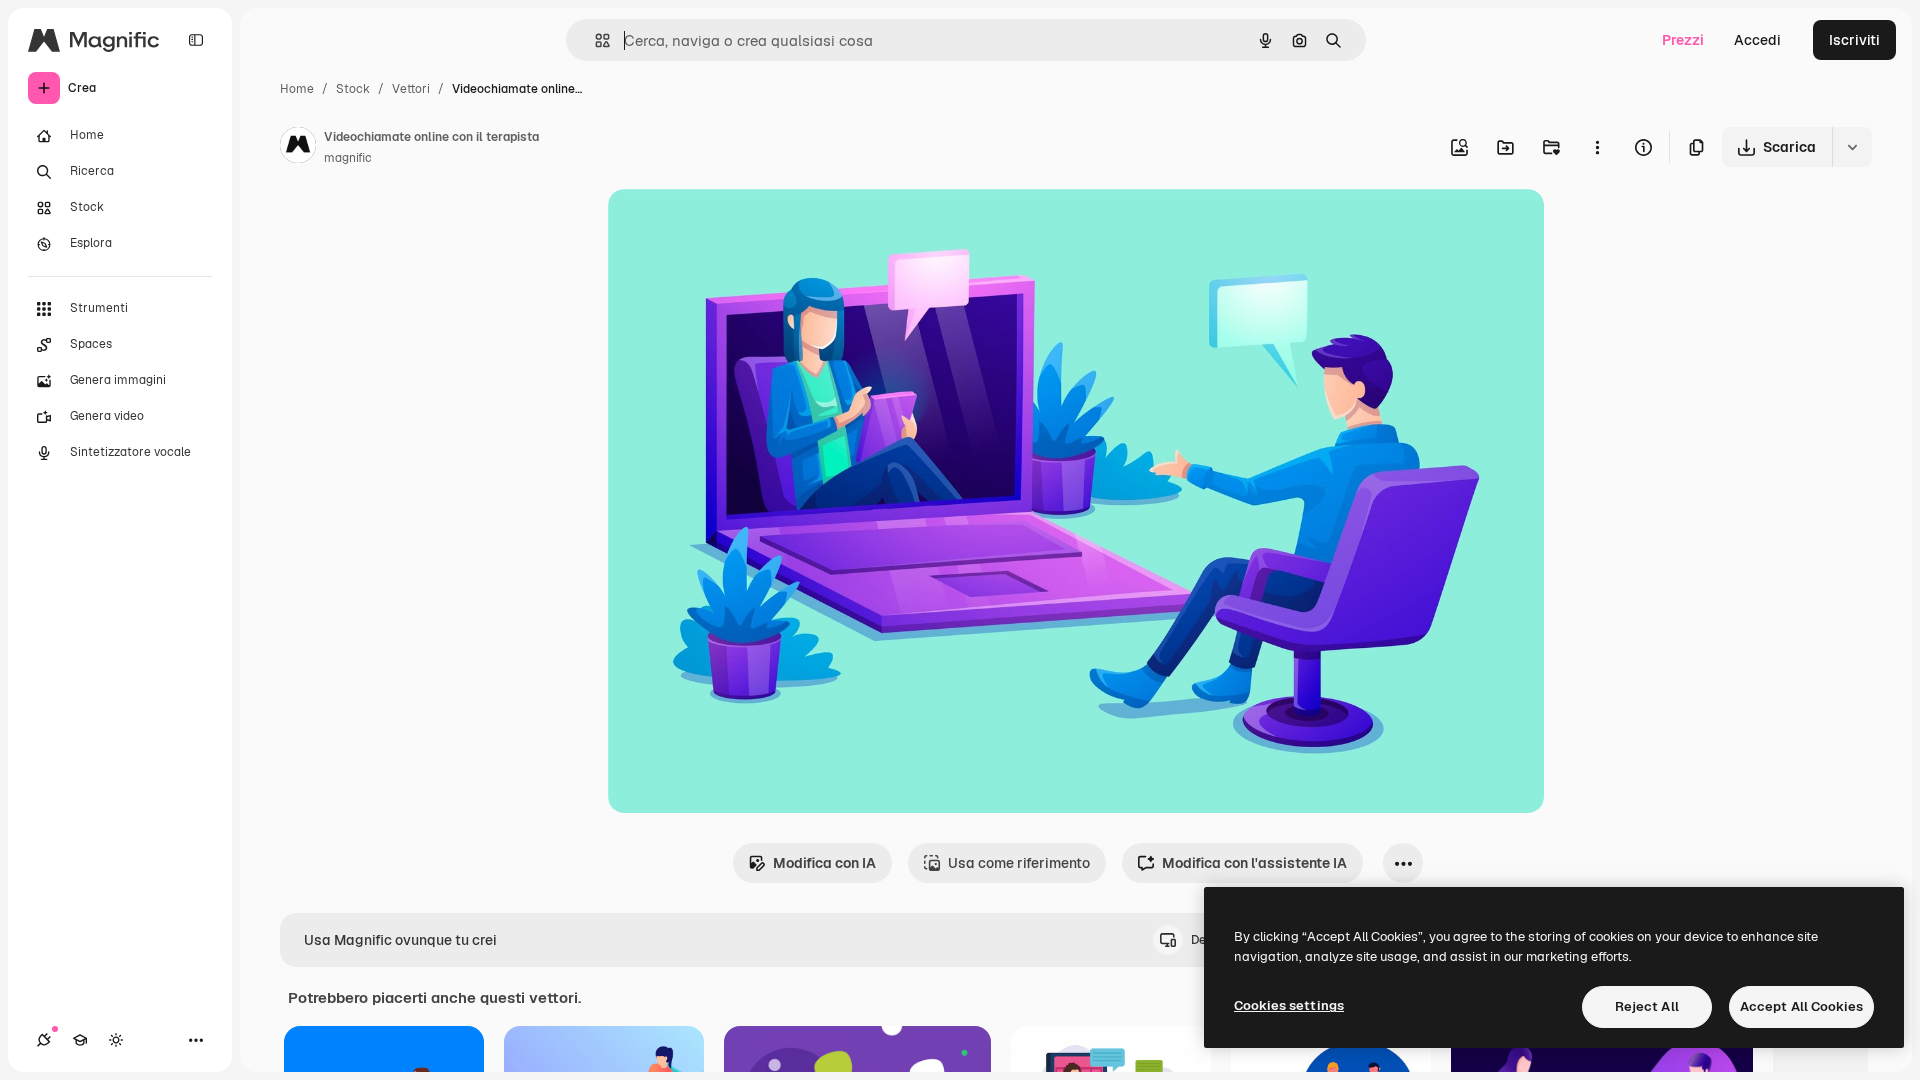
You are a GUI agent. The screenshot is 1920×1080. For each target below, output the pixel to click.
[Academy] (80, 1040)
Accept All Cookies (1801, 1006)
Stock (353, 89)
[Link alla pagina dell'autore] (298, 148)
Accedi (1757, 40)
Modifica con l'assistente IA (1254, 863)
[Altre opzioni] (1597, 147)
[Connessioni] (44, 1040)
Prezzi (1683, 40)
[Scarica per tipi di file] (1852, 147)
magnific (348, 158)
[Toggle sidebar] (196, 40)
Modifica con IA (824, 863)
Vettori (411, 89)
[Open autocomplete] (594, 40)
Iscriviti (1854, 40)
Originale (740, 227)
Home (297, 89)
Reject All (1647, 1006)
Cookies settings (1289, 1005)
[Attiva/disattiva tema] (116, 1040)
